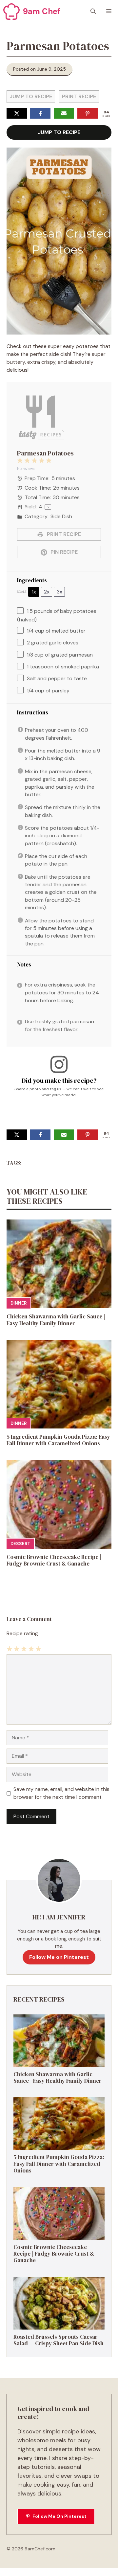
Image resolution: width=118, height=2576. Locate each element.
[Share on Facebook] (40, 113)
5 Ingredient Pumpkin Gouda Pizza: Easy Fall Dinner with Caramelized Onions (58, 1440)
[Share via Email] (64, 113)
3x (59, 592)
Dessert (20, 1544)
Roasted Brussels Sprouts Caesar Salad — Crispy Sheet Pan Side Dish (59, 2340)
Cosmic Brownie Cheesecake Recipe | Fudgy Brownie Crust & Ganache (54, 1560)
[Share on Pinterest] (88, 113)
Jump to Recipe (31, 96)
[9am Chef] (11, 12)
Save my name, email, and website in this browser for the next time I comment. (61, 1793)
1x (34, 592)
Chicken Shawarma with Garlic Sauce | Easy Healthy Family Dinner (56, 1320)
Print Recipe (79, 96)
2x (47, 592)
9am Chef (42, 11)
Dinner (19, 1303)
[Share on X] (17, 113)
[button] (93, 12)
